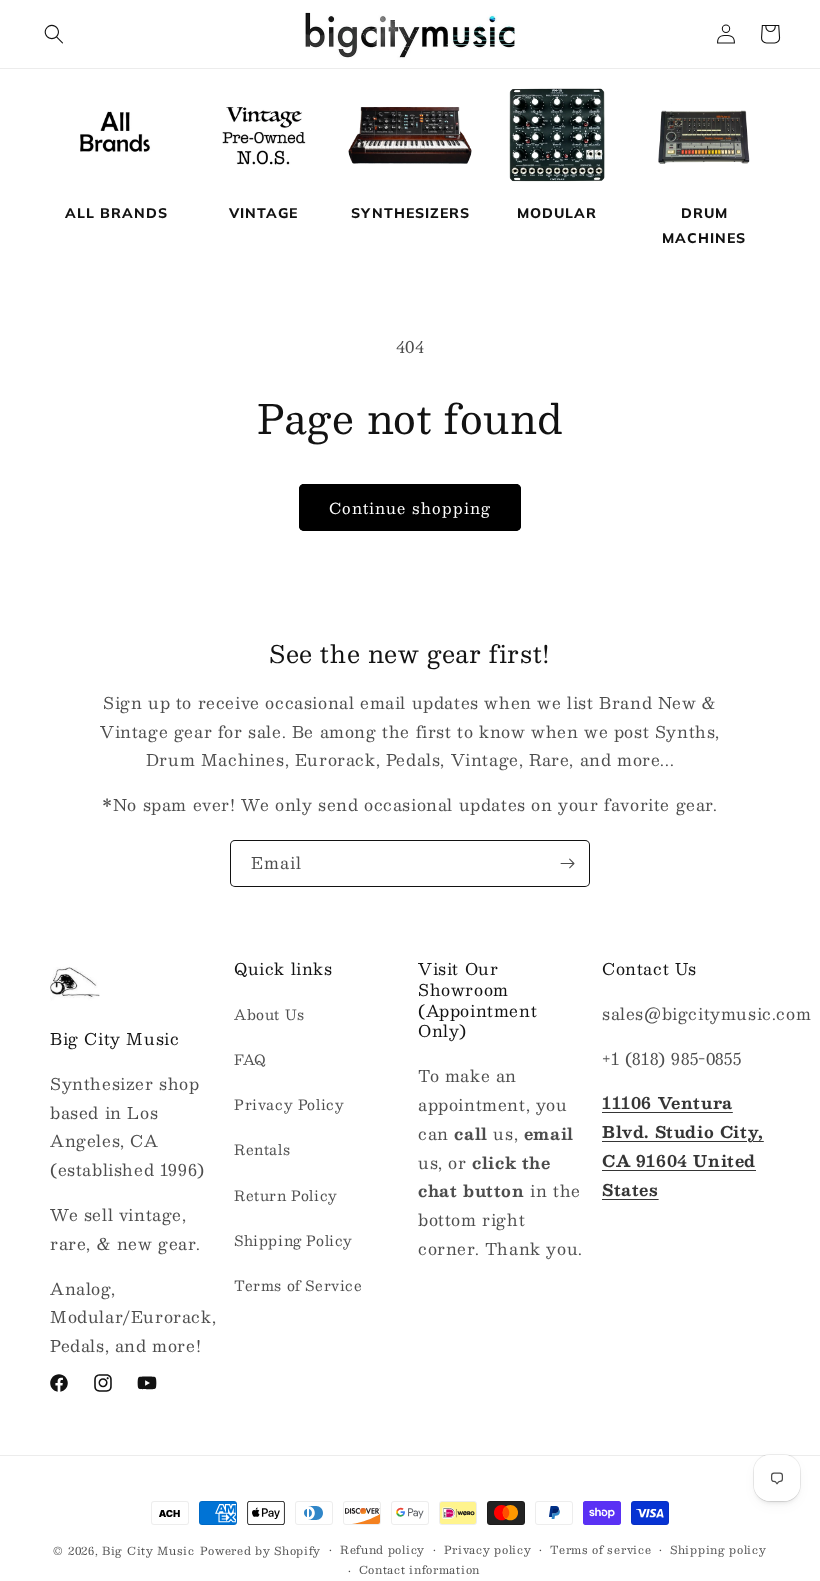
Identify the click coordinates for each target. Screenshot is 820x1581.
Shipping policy (718, 1550)
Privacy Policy (289, 1104)
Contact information (419, 1570)
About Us (269, 1014)
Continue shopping (410, 507)
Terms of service (600, 1550)
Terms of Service (298, 1285)
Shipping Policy (293, 1240)
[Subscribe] (567, 863)
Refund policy (382, 1550)
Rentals (262, 1149)
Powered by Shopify (261, 1550)
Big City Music (148, 1550)
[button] (54, 34)
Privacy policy (488, 1550)
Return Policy (286, 1195)
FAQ (250, 1059)
